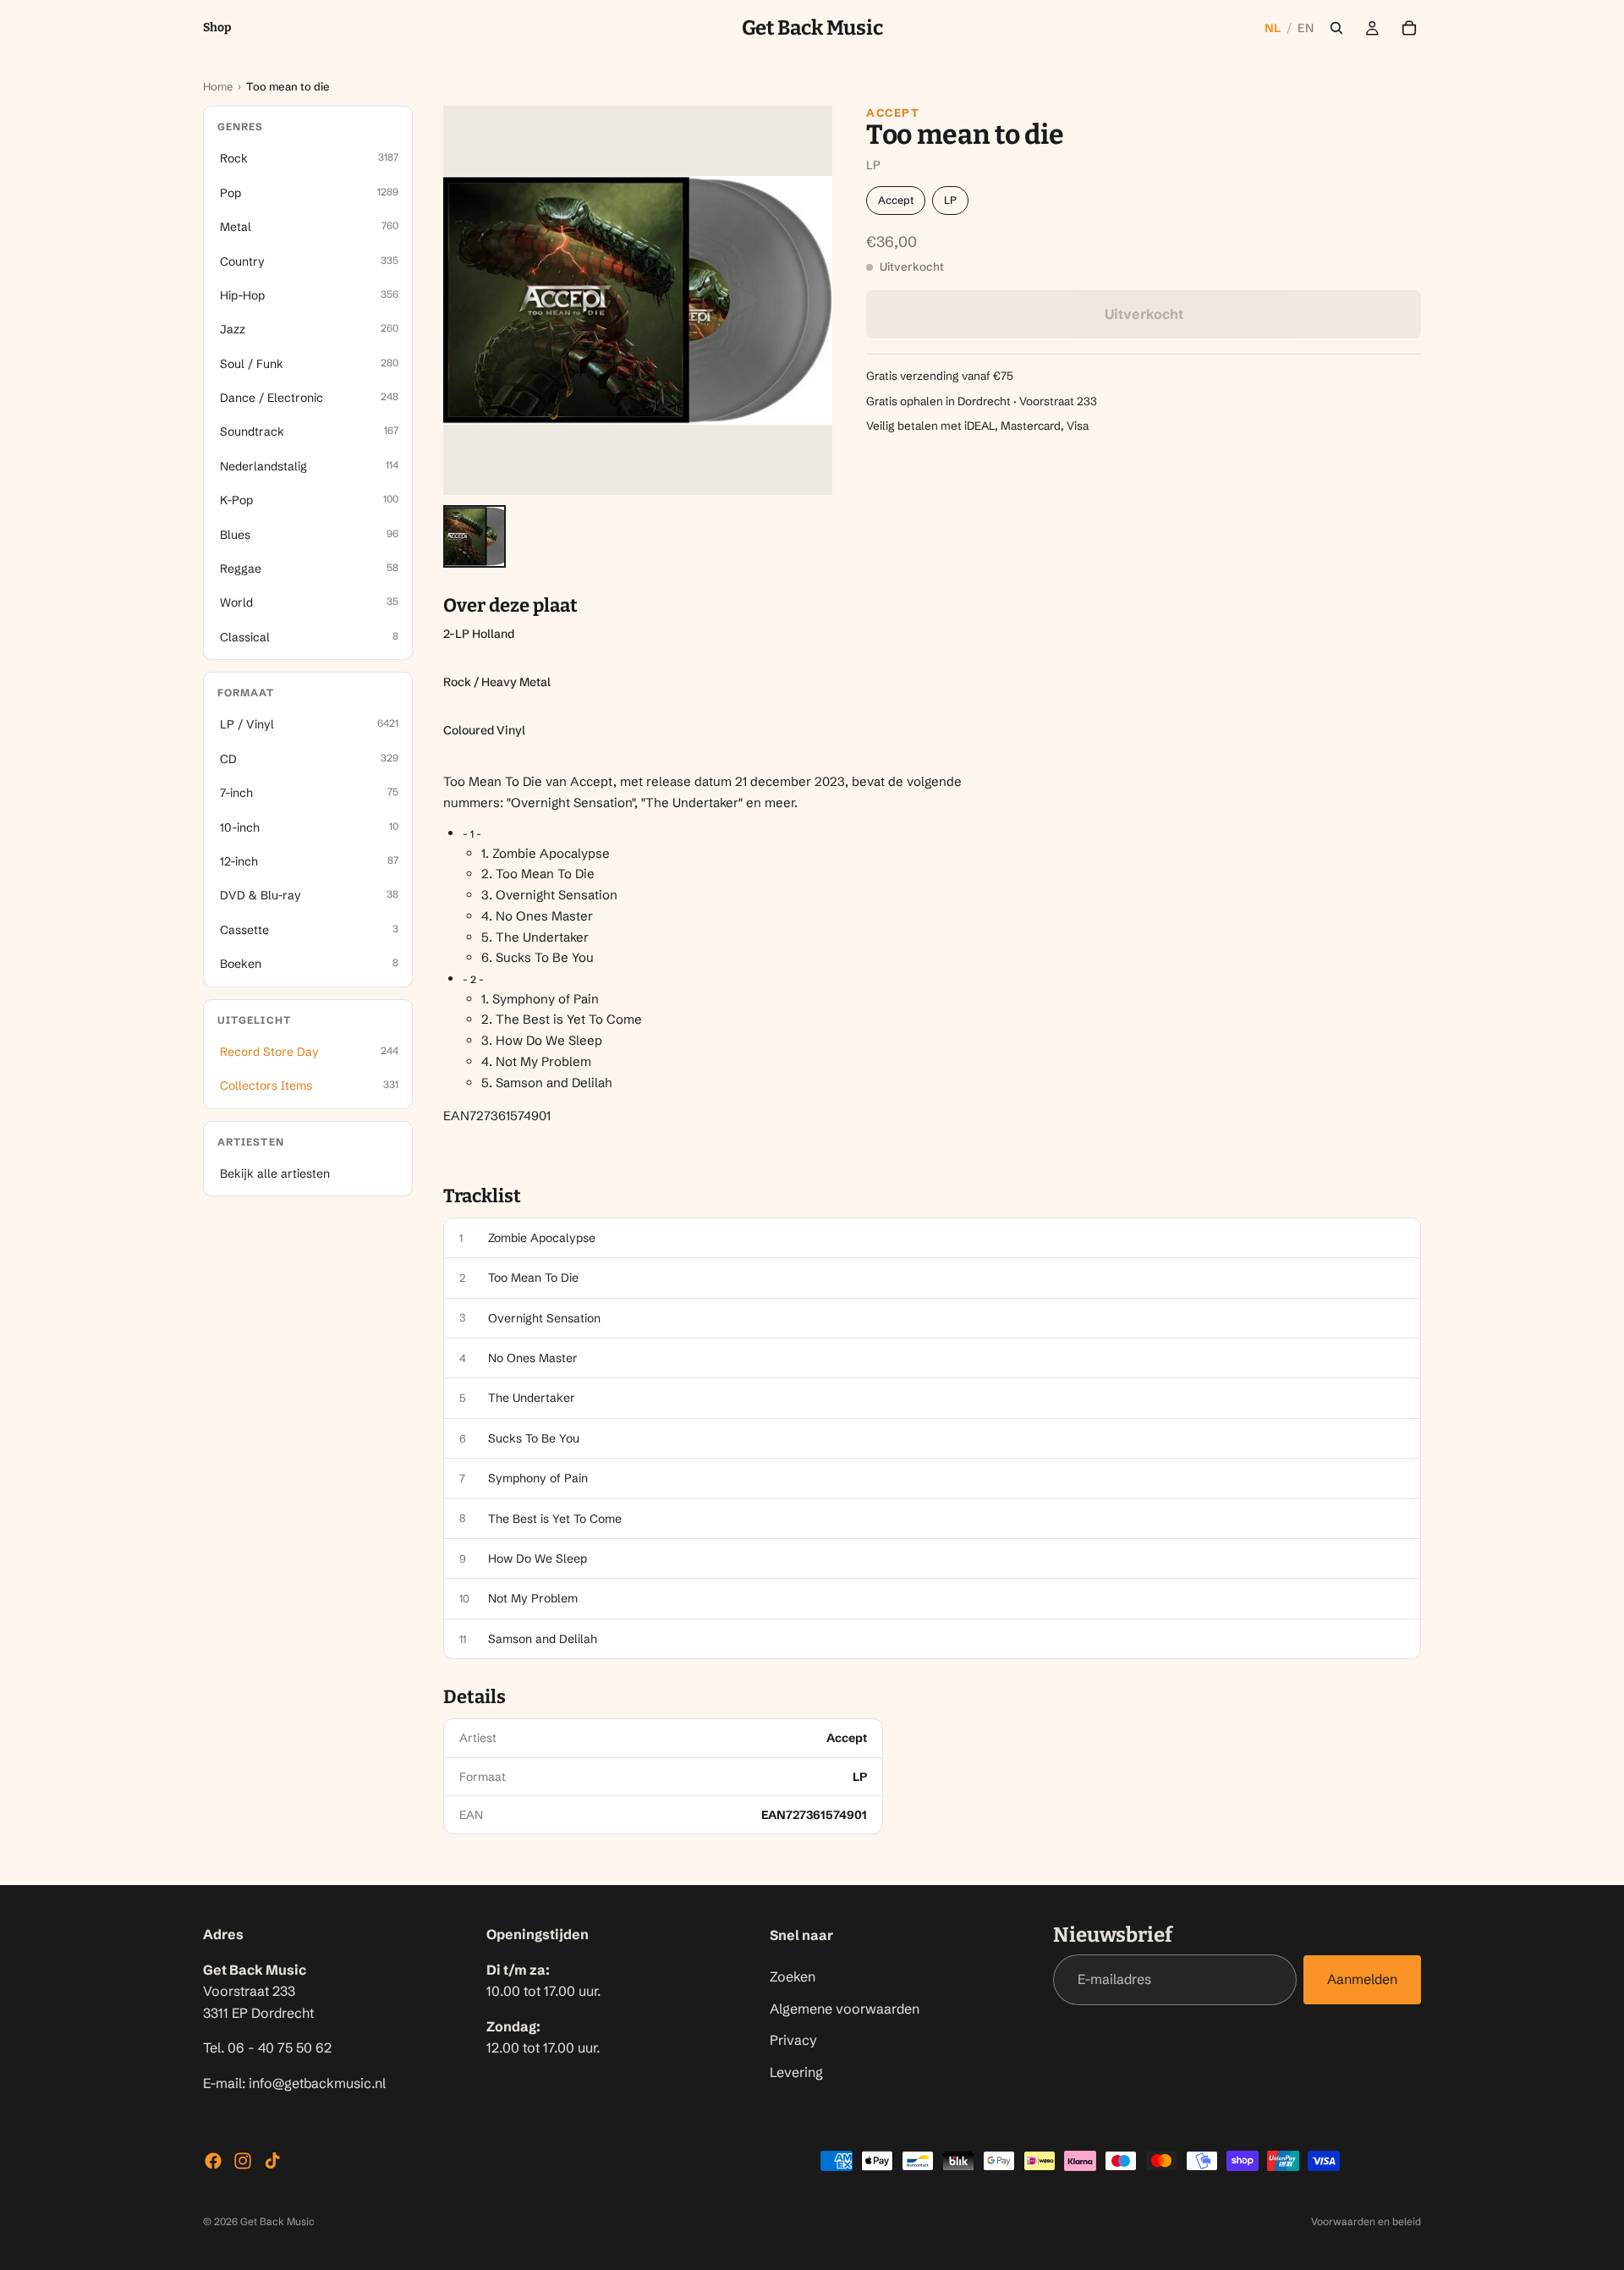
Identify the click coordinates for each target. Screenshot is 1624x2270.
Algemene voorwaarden (845, 2009)
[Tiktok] (272, 2161)
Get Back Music (277, 2221)
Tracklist (482, 1196)
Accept (893, 113)
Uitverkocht (1144, 314)
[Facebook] (213, 2161)
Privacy (793, 2040)
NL (1273, 28)
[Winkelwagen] (1409, 28)
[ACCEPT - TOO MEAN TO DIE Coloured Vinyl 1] (475, 536)
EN (1306, 28)
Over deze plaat (510, 606)
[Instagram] (243, 2161)
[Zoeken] (1336, 28)
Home (218, 86)
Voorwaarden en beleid (1366, 2221)
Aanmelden (1362, 1980)
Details (475, 1697)
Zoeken (793, 1976)
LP (950, 200)
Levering (796, 2072)
